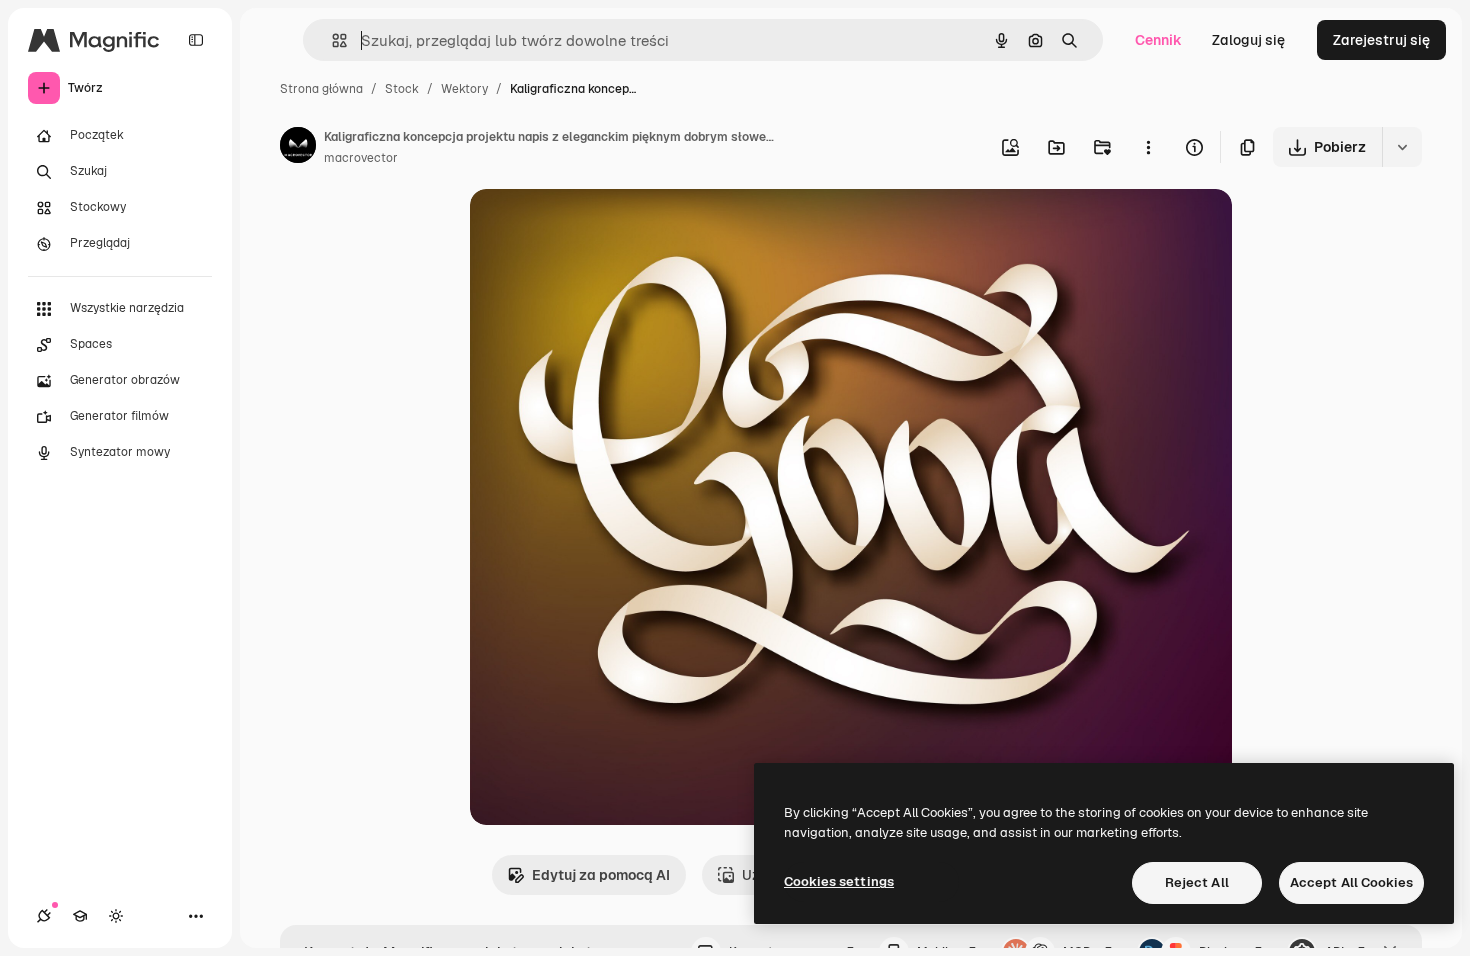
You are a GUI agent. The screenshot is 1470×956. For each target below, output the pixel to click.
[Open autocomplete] (331, 40)
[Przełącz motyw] (116, 916)
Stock (402, 89)
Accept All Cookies (1351, 882)
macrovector (361, 158)
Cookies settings (839, 881)
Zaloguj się (1248, 40)
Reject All (1197, 882)
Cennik (1158, 40)
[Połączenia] (44, 916)
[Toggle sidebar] (196, 40)
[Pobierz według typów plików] (1402, 147)
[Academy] (80, 916)
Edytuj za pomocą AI (601, 875)
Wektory (464, 89)
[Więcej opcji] (1148, 147)
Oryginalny (608, 227)
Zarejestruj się (1381, 40)
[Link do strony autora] (298, 148)
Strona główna (321, 89)
